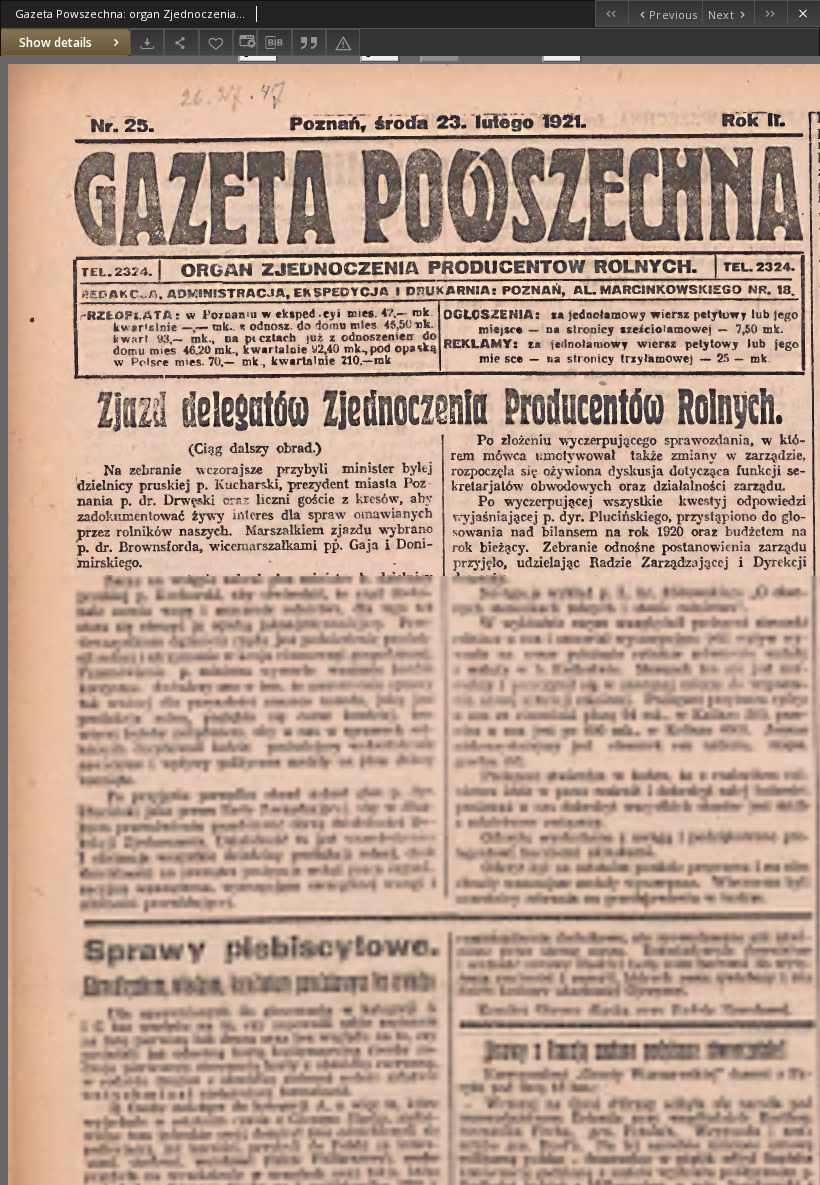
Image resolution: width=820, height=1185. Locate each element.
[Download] (147, 42)
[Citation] (309, 42)
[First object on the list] (611, 13)
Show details (55, 42)
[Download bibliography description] (274, 43)
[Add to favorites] (216, 42)
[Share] (181, 42)
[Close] (803, 13)
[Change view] (245, 42)
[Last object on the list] (770, 13)
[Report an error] (343, 42)
